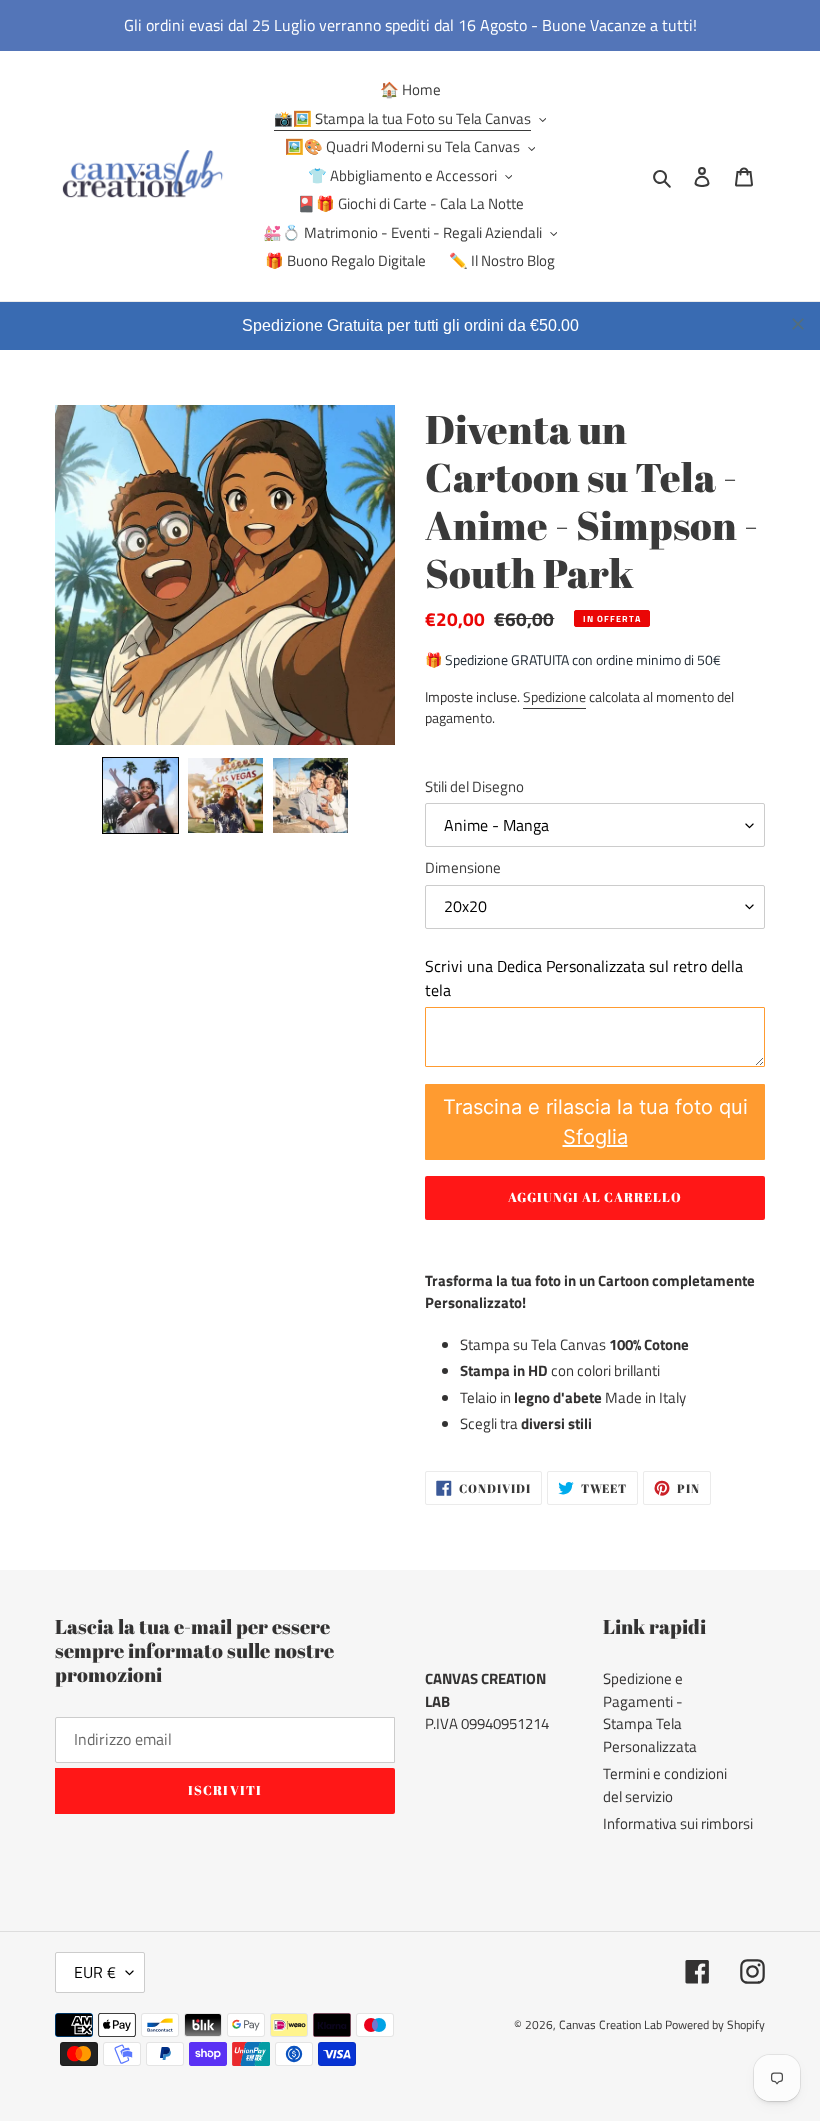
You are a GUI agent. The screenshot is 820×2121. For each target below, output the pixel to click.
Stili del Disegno (474, 787)
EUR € (95, 1972)
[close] (798, 324)
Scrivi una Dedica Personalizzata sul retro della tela (584, 978)
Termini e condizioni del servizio (665, 1785)
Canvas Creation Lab (610, 2024)
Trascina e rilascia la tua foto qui (595, 1122)
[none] (140, 795)
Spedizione (554, 696)
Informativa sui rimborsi (678, 1823)
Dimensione (463, 868)
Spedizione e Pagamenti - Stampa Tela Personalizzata (650, 1712)
